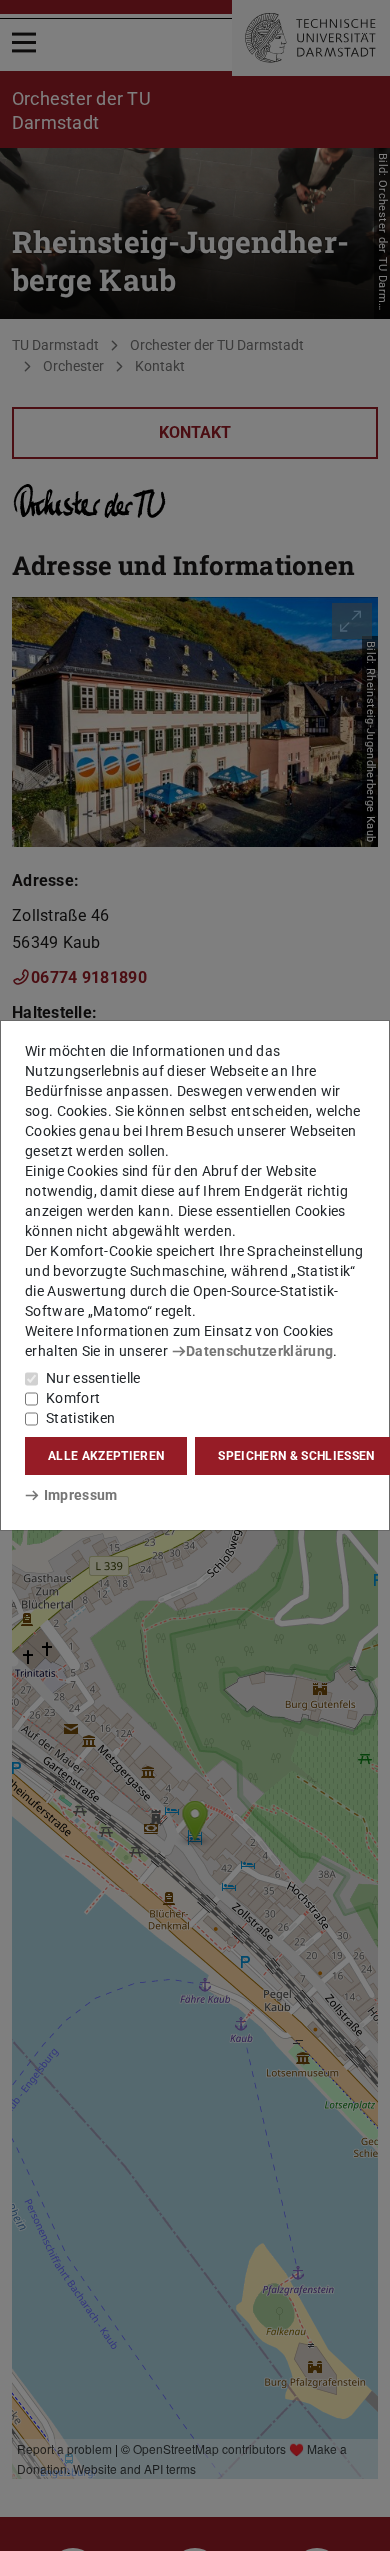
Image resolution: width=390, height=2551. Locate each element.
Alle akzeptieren (106, 1456)
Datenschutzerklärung (259, 1351)
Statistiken (80, 1418)
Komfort (73, 1398)
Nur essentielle (93, 1378)
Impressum (80, 1495)
